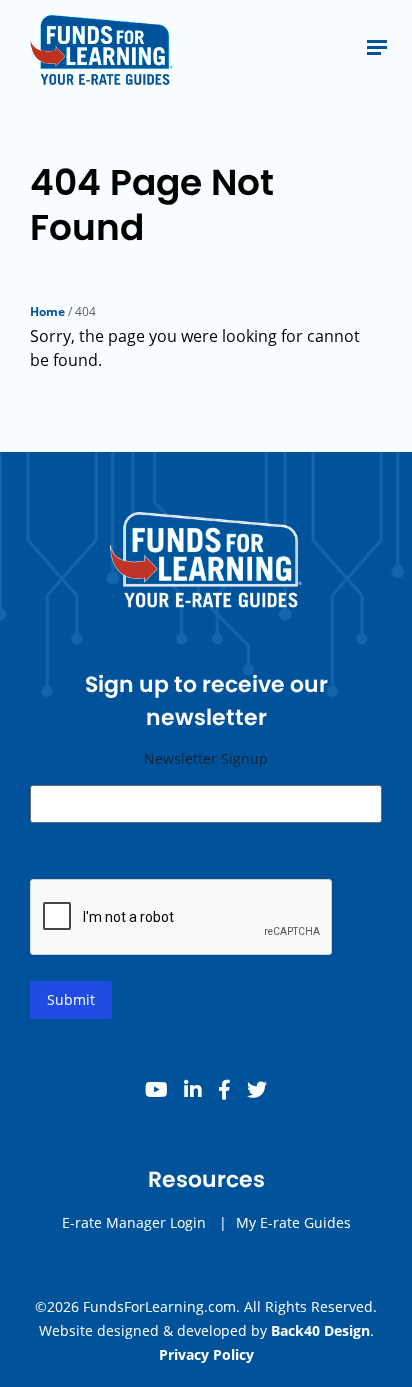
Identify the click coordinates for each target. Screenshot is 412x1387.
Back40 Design (320, 1330)
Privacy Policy (206, 1354)
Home (47, 311)
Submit (71, 999)
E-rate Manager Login (134, 1222)
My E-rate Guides (293, 1222)
